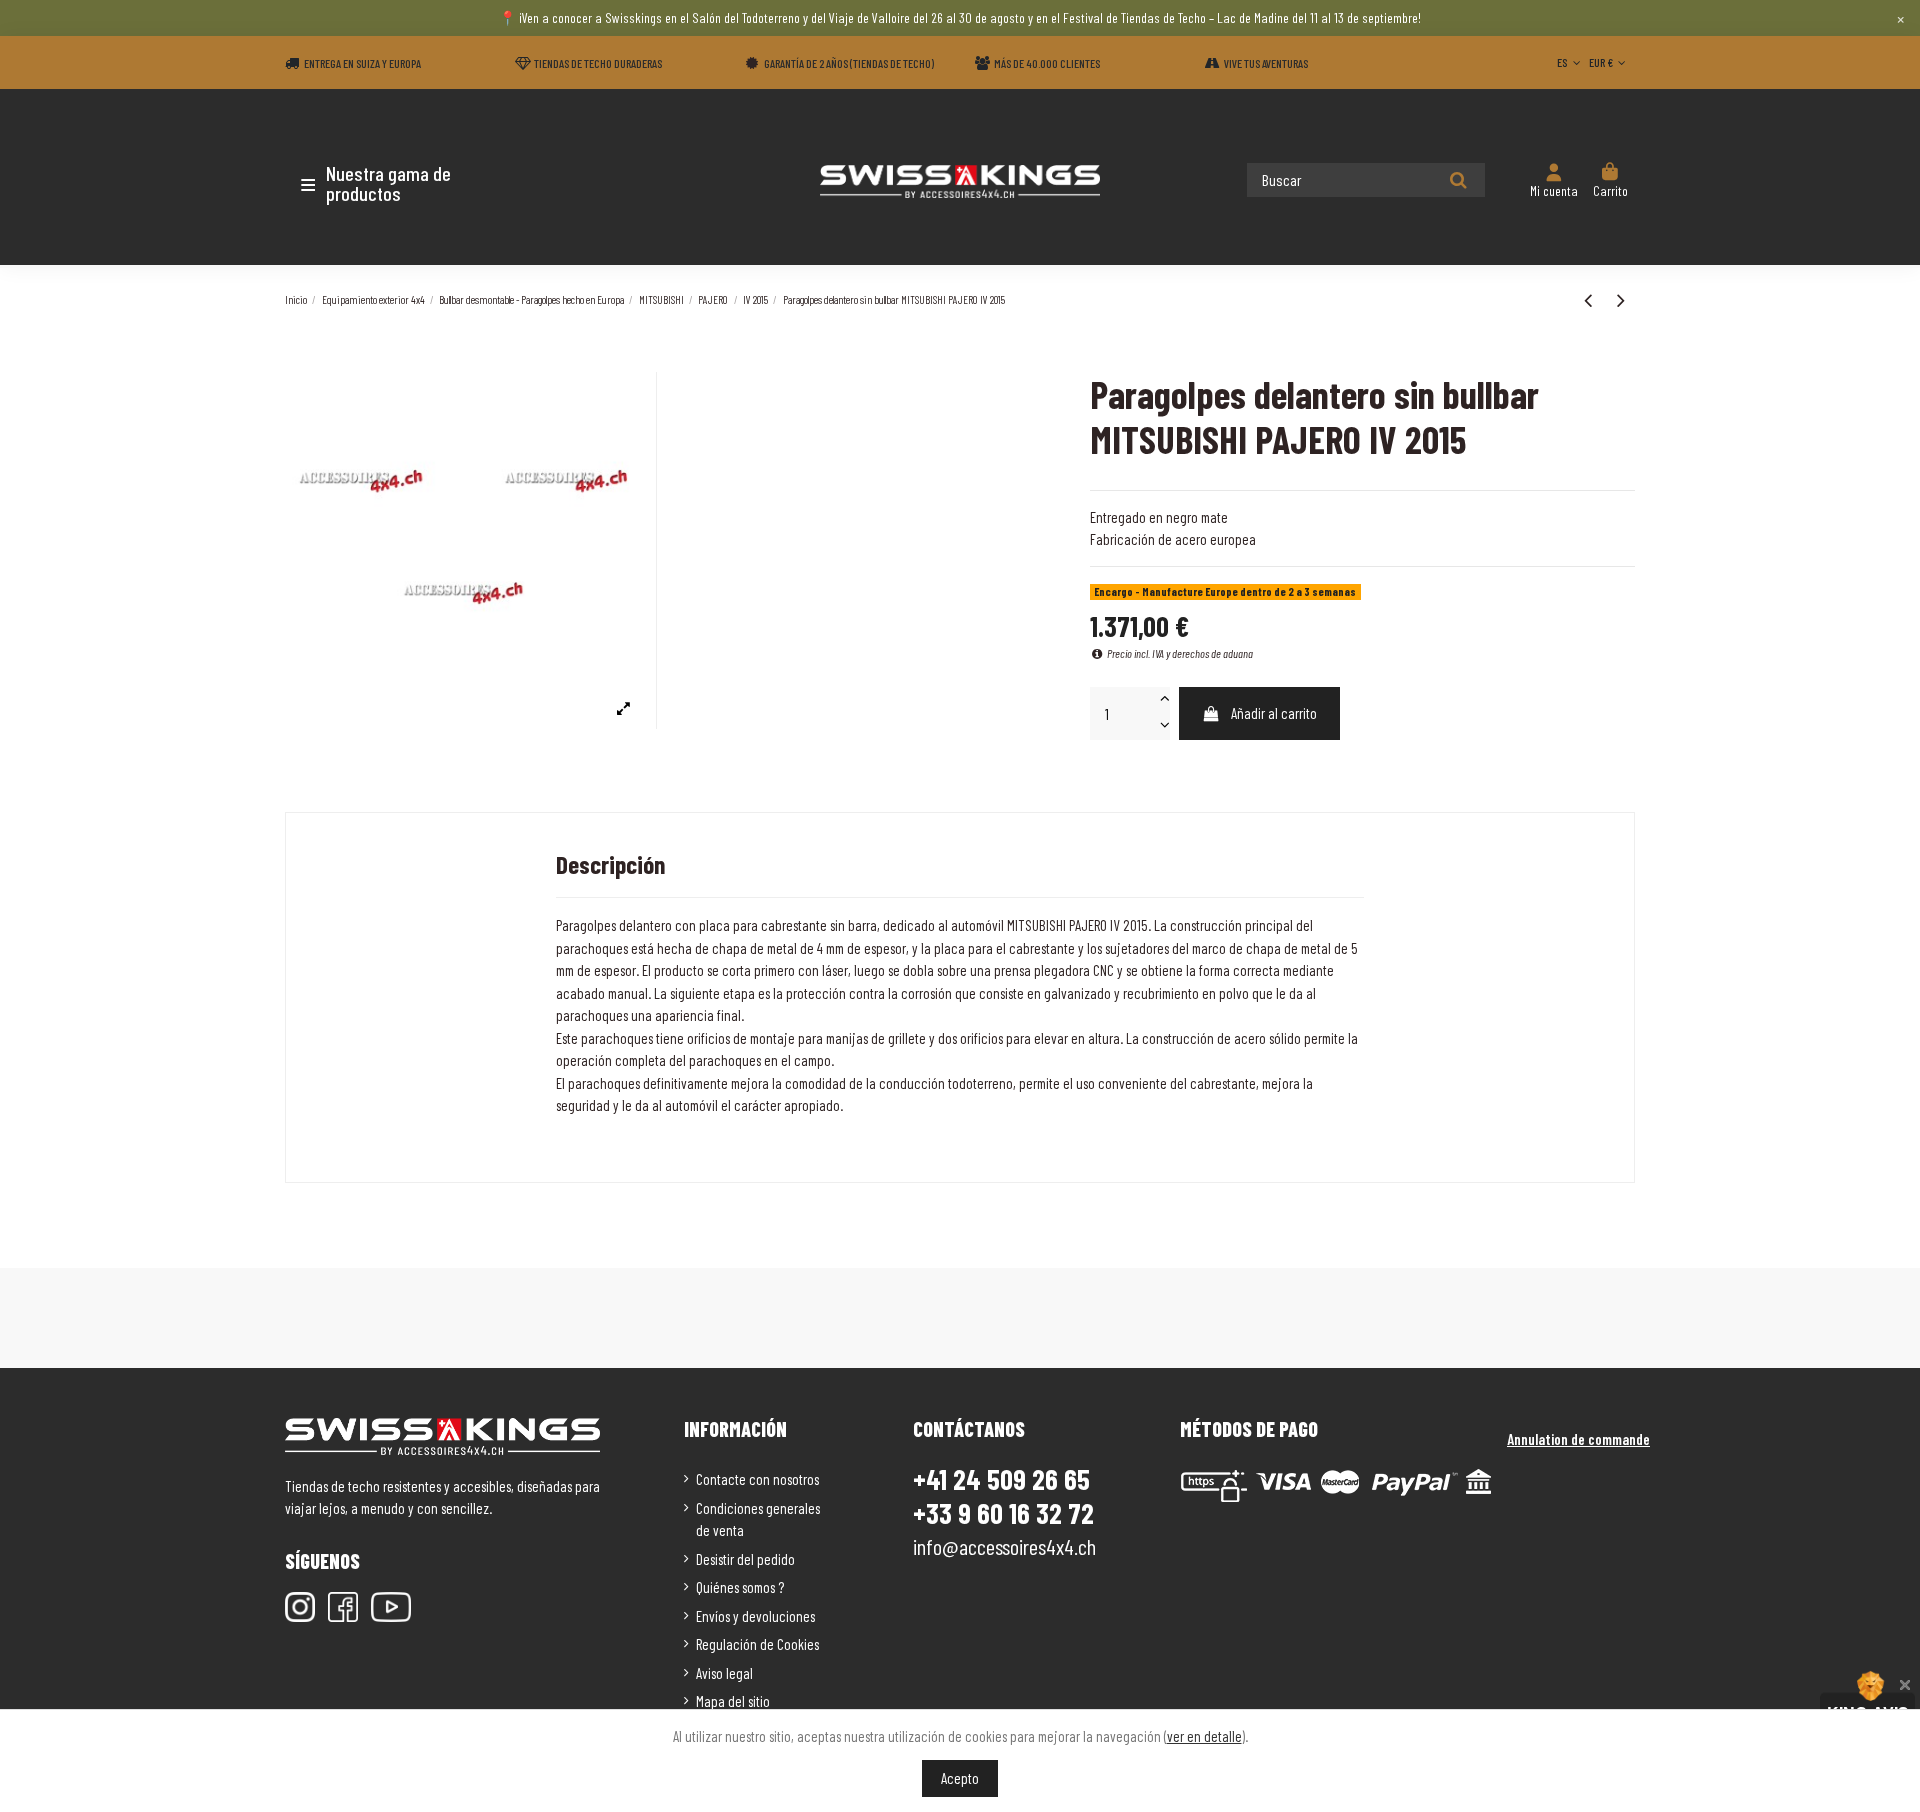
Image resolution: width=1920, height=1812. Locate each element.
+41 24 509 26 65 (1001, 1479)
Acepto (960, 1778)
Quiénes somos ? (740, 1587)
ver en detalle (1204, 1736)
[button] (402, 183)
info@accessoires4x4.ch (1004, 1546)
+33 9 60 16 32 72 (1003, 1513)
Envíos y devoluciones (755, 1616)
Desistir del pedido (745, 1559)
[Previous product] (1590, 299)
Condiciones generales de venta (758, 1519)
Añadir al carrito (1274, 713)
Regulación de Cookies (757, 1644)
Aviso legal (724, 1673)
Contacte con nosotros (757, 1479)
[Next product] (1621, 299)
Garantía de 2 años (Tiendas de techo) (849, 63)
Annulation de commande (1578, 1439)
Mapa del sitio (733, 1701)
